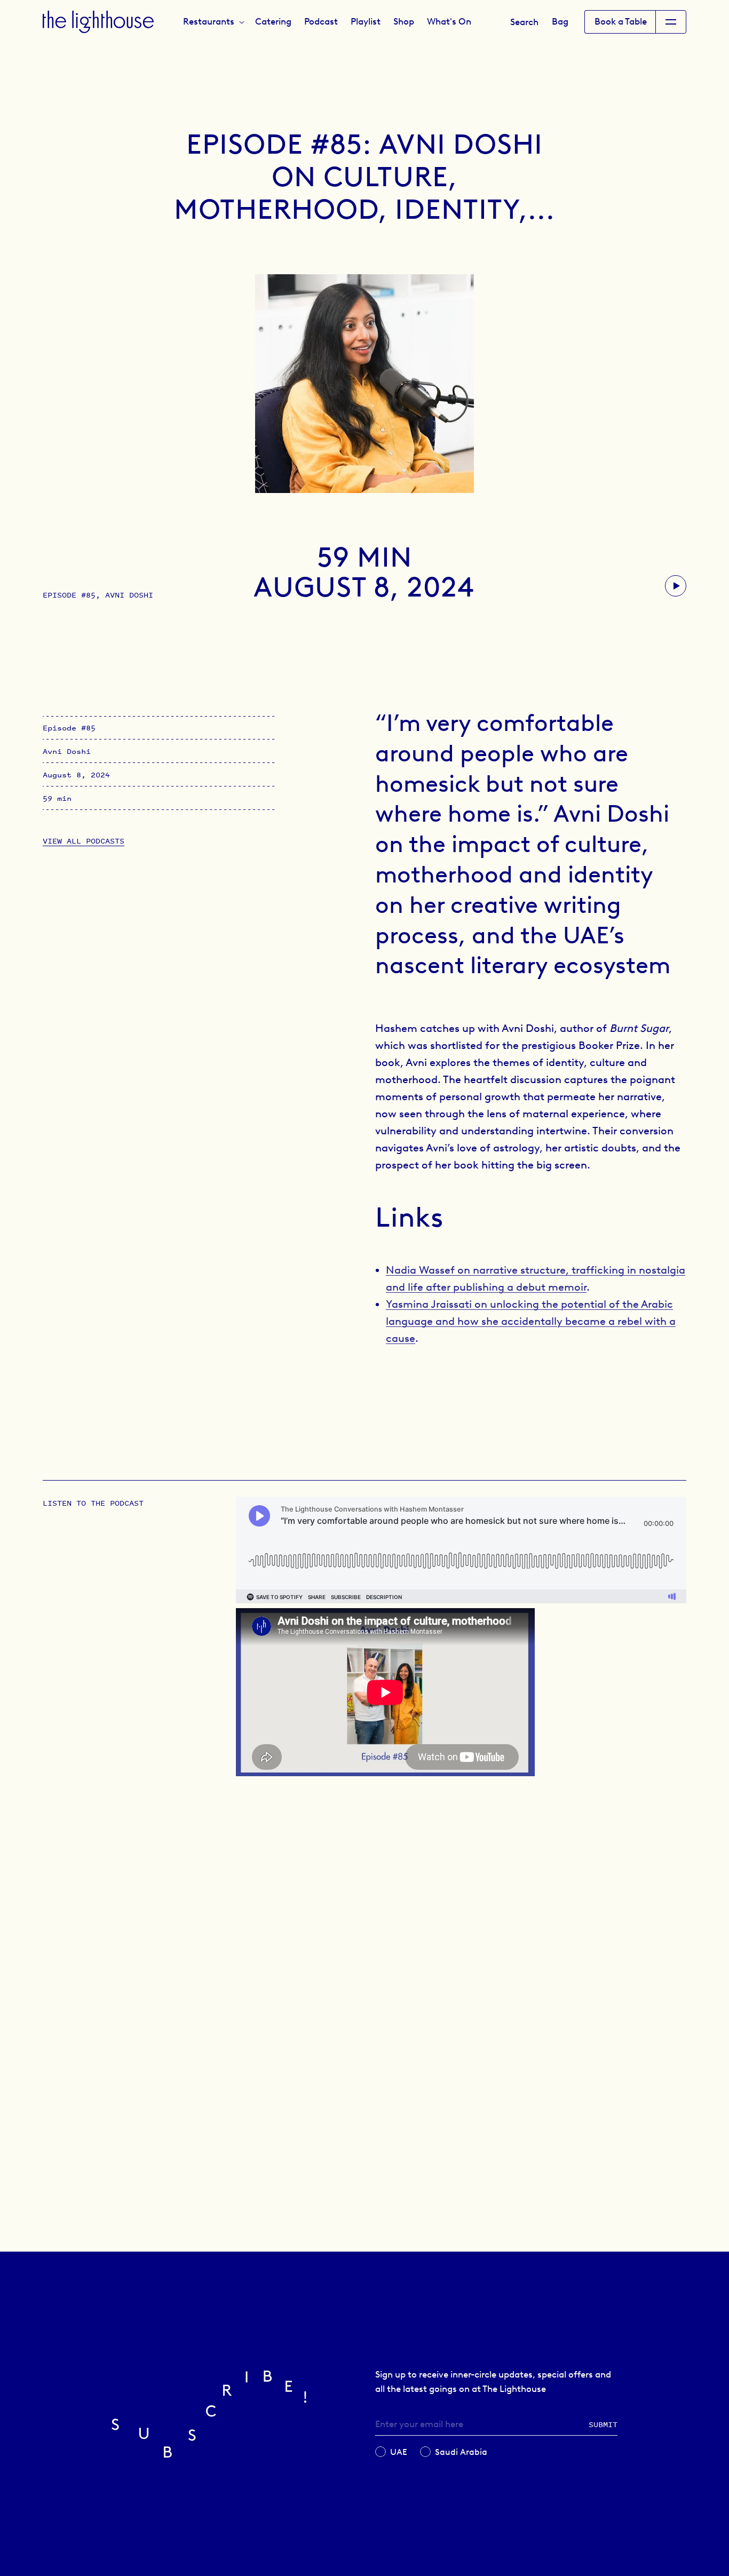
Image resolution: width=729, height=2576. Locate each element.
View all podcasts (84, 841)
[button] (213, 21)
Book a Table (621, 21)
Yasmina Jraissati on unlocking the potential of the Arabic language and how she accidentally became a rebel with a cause (531, 1321)
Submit (603, 2424)
